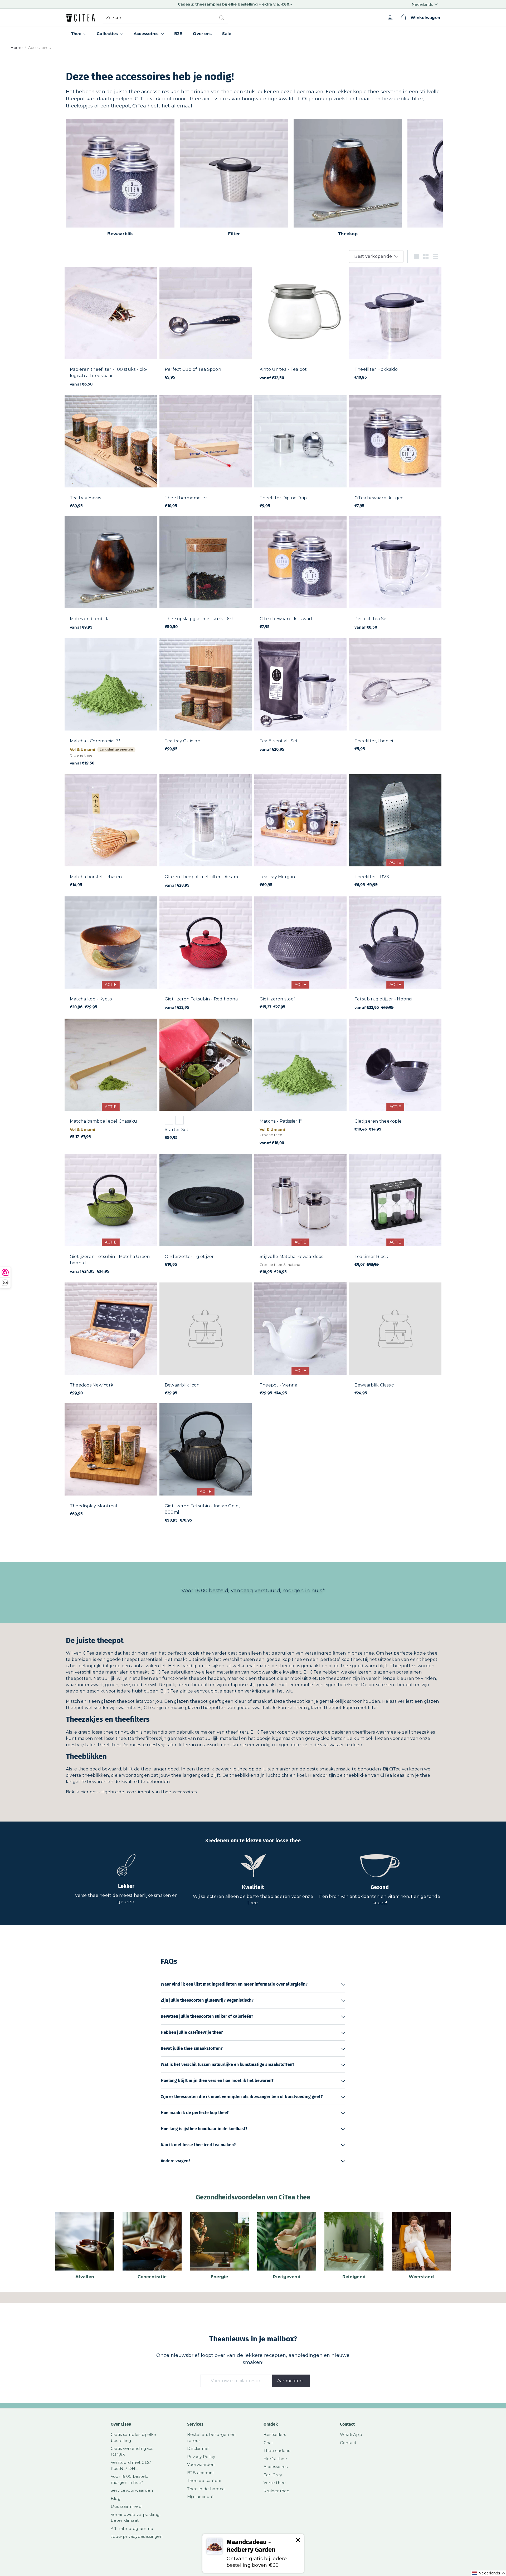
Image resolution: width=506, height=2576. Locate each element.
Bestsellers (275, 2434)
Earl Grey (273, 2475)
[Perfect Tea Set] (395, 576)
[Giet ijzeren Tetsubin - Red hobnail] (206, 956)
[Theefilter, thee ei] (395, 697)
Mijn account (200, 2497)
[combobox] (165, 18)
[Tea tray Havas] (111, 454)
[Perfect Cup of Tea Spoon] (206, 326)
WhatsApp (351, 2434)
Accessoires (147, 34)
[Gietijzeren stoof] (300, 956)
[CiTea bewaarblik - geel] (395, 454)
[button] (489, 2573)
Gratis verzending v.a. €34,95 (132, 2451)
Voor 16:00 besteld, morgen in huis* (130, 2479)
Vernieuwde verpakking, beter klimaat (135, 2518)
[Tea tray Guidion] (206, 697)
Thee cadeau (277, 2451)
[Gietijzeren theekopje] (395, 1078)
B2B (178, 34)
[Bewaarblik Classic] (395, 1342)
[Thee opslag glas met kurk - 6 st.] (206, 575)
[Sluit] (298, 2540)
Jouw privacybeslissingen (137, 2536)
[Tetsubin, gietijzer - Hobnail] (395, 956)
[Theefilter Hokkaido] (395, 326)
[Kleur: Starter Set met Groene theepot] (169, 1120)
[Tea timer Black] (395, 1213)
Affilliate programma (132, 2528)
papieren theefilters (353, 1732)
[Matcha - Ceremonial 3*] (111, 705)
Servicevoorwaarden (132, 2490)
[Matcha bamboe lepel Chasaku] (111, 1082)
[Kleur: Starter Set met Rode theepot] (179, 1120)
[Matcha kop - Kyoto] (111, 956)
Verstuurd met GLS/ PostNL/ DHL (131, 2465)
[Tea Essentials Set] (300, 698)
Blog (116, 2498)
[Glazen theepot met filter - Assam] (206, 834)
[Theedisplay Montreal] (111, 1462)
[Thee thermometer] (206, 454)
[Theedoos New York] (111, 1342)
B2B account (201, 2473)
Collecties (108, 34)
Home (17, 48)
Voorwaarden (201, 2464)
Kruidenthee (277, 2491)
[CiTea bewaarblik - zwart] (300, 575)
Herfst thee (275, 2459)
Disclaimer (198, 2448)
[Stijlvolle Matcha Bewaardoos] (300, 1217)
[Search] (222, 18)
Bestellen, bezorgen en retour (211, 2437)
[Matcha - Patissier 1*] (300, 1085)
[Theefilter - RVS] (395, 833)
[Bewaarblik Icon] (206, 1342)
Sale (227, 34)
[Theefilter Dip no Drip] (300, 454)
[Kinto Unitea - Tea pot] (300, 327)
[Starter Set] (206, 1082)
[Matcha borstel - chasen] (111, 833)
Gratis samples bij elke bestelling (133, 2437)
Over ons (202, 34)
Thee (77, 34)
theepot (131, 1659)
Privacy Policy (201, 2457)
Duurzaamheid (126, 2506)
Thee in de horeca (206, 2489)
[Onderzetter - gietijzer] (206, 1213)
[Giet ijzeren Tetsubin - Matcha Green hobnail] (111, 1217)
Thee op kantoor (205, 2481)
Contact (348, 2443)
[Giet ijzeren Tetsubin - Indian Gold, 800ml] (206, 1466)
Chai (268, 2443)
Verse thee (275, 2483)
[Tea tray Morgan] (300, 833)
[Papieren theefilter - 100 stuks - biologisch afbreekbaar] (111, 330)
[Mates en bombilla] (111, 576)
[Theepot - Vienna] (300, 1342)
